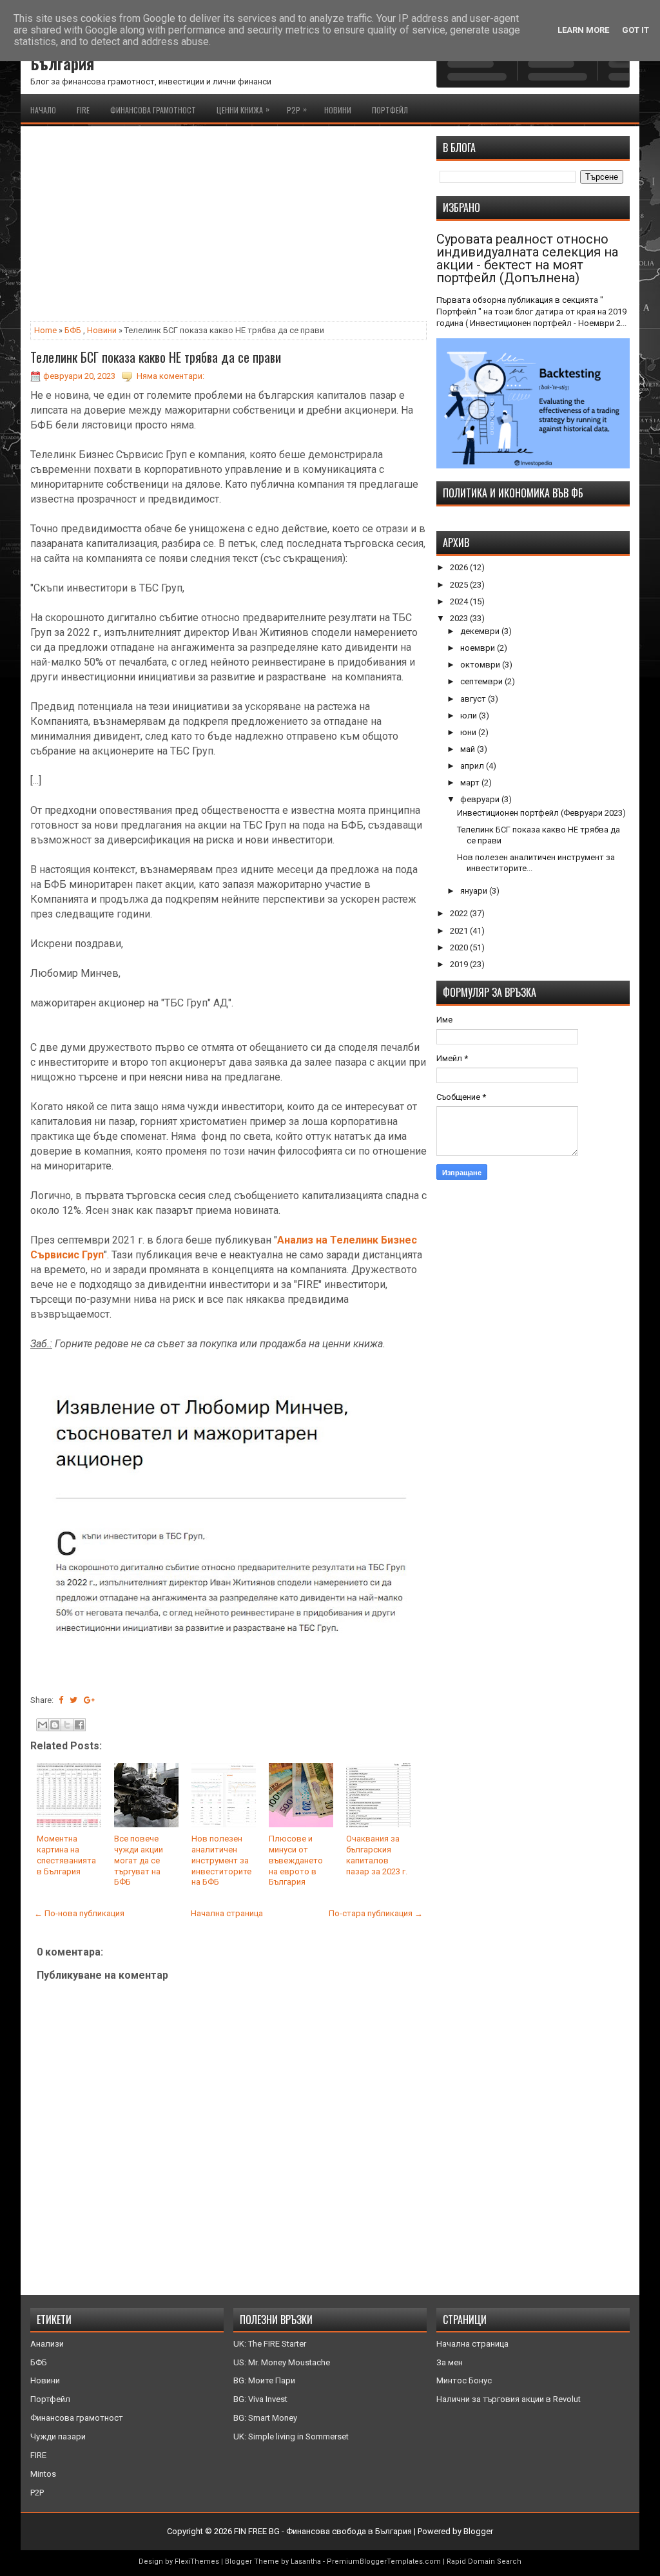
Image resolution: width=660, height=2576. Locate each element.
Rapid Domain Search (484, 2562)
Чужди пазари (58, 2437)
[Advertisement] (228, 226)
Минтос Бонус (464, 2380)
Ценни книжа (243, 109)
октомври (481, 665)
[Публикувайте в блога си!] (55, 1725)
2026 (460, 567)
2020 (460, 947)
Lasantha (306, 2562)
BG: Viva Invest (260, 2399)
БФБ (73, 330)
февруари (481, 799)
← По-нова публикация (79, 1913)
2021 (460, 931)
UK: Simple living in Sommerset (291, 2437)
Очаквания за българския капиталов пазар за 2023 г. (377, 1855)
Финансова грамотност (153, 110)
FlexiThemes (197, 2562)
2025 (460, 585)
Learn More (583, 30)
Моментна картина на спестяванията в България (66, 1855)
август (474, 699)
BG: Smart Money (265, 2418)
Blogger (478, 2531)
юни (469, 732)
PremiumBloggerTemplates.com (384, 2562)
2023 (460, 618)
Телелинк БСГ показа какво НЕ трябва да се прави (156, 357)
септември (482, 681)
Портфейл (390, 110)
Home (45, 330)
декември (481, 631)
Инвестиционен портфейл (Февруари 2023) (541, 813)
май (469, 749)
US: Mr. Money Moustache (282, 2362)
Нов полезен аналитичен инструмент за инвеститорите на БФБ (221, 1860)
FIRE (83, 110)
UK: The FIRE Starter (270, 2344)
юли (470, 716)
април (473, 766)
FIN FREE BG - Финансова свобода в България (323, 2531)
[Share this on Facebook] (61, 1700)
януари (475, 891)
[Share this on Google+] (89, 1700)
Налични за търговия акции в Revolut (509, 2399)
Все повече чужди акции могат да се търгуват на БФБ (139, 1860)
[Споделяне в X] (67, 1725)
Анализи (47, 2344)
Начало (43, 110)
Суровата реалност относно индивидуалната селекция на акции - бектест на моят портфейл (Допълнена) (527, 258)
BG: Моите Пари (264, 2380)
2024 (460, 601)
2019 (460, 964)
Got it (636, 30)
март (471, 783)
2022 (460, 913)
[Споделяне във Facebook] (79, 1725)
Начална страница (227, 1913)
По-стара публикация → (376, 1913)
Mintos (43, 2474)
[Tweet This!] (73, 1700)
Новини (338, 110)
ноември (479, 648)
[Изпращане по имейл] (43, 1725)
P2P (297, 109)
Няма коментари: (170, 376)
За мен (450, 2362)
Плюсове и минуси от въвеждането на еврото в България (296, 1860)
